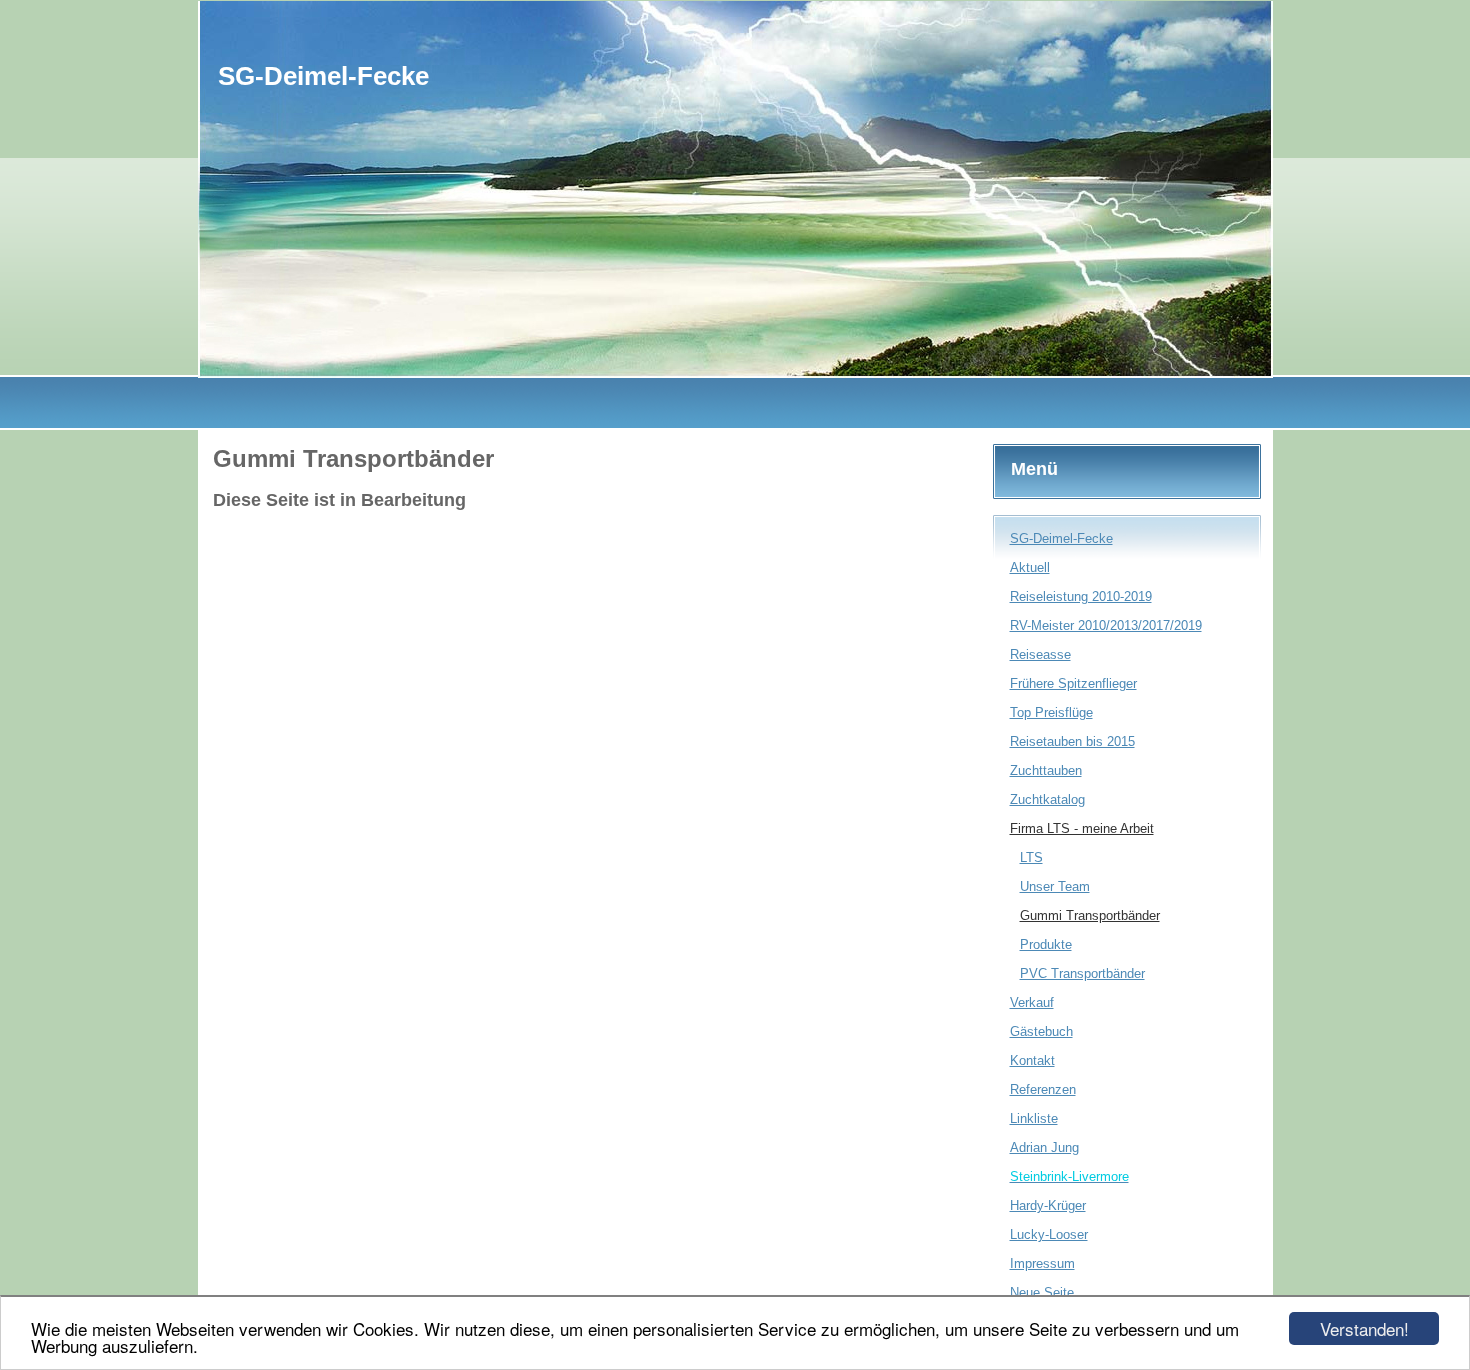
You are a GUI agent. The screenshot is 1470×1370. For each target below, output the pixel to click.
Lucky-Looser (1049, 1234)
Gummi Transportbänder (1090, 915)
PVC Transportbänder (1082, 973)
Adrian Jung (1044, 1147)
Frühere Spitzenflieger (1073, 683)
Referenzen (1043, 1089)
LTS (1031, 857)
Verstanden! (1364, 1328)
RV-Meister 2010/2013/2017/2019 (1106, 625)
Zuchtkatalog (1047, 799)
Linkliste (1034, 1118)
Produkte (1046, 944)
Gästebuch (1041, 1031)
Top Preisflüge (1051, 712)
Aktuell (1030, 567)
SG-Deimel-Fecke (1061, 538)
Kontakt (1032, 1060)
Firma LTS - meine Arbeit (1082, 828)
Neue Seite (1042, 1292)
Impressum (1042, 1263)
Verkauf (1032, 1002)
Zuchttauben (1046, 770)
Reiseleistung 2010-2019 (1081, 596)
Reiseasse (1040, 654)
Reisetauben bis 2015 (1072, 741)
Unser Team (1055, 886)
